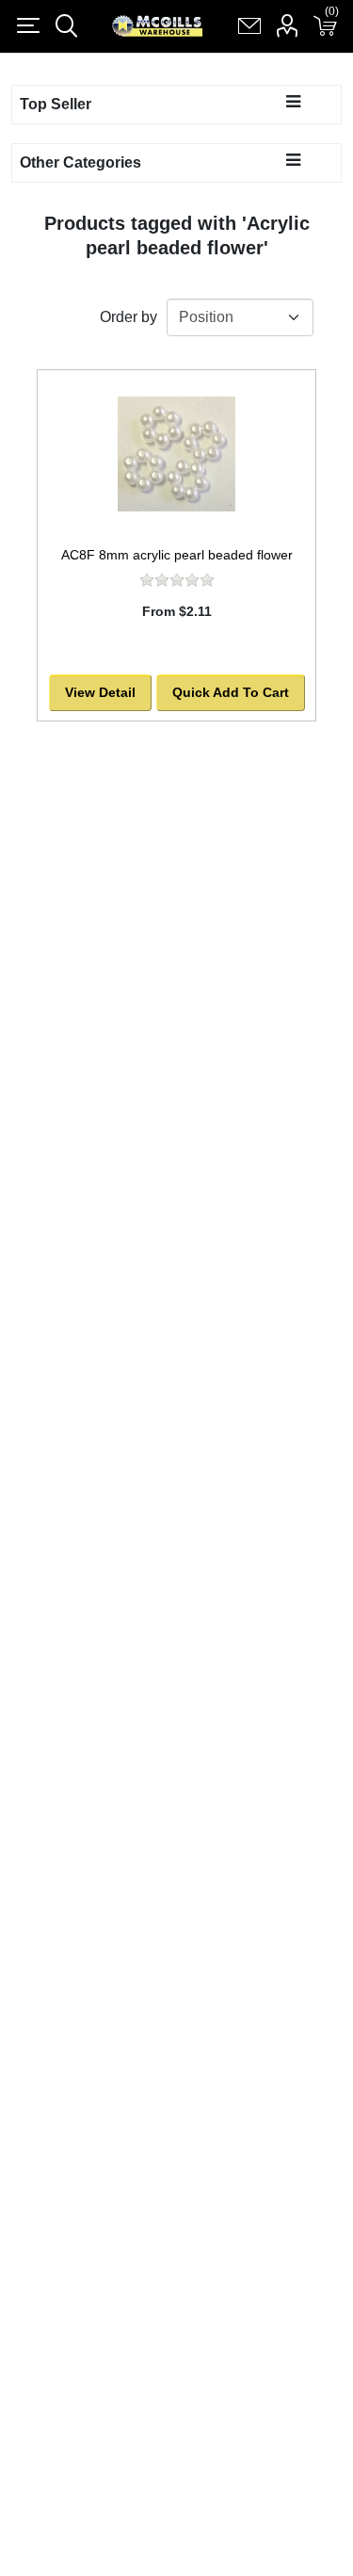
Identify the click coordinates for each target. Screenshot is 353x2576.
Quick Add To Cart (231, 692)
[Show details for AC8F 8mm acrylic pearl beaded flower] (176, 454)
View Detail (100, 692)
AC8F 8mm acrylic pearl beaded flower (177, 555)
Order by (128, 317)
